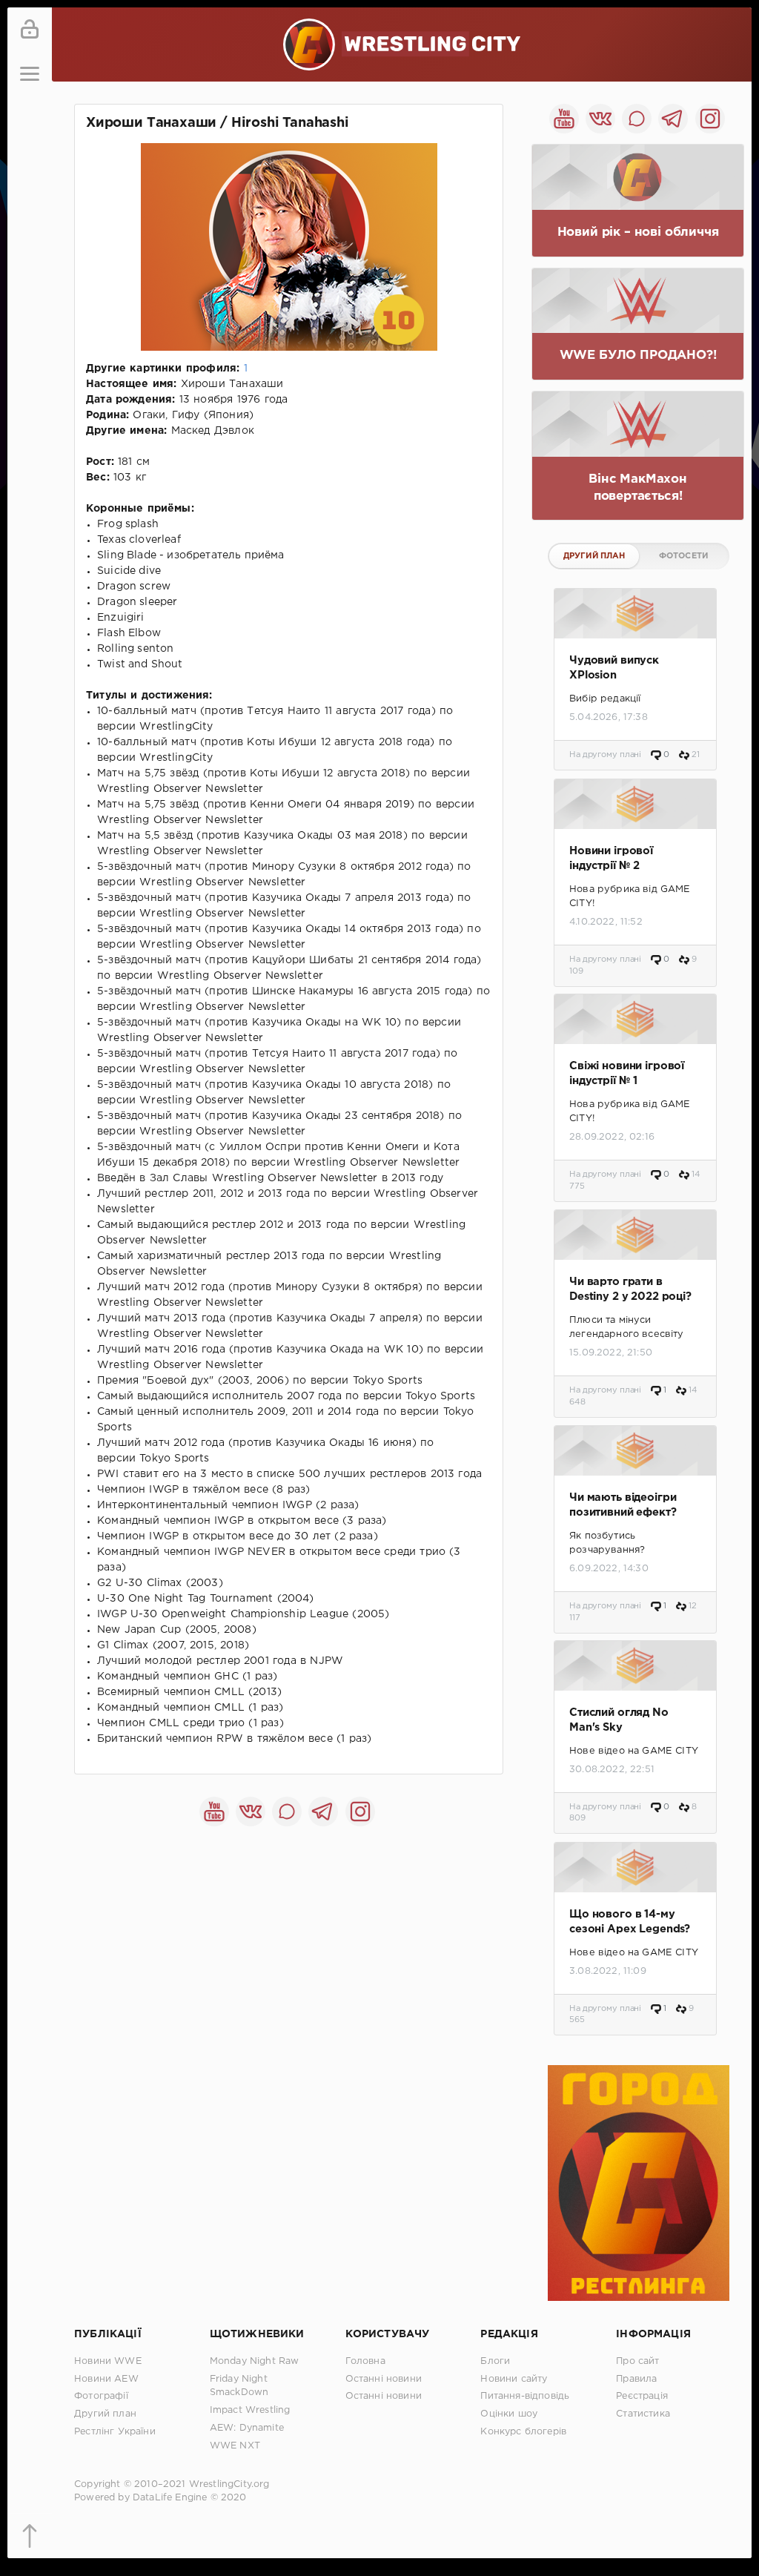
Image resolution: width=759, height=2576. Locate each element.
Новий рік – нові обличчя (638, 232)
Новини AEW (106, 2379)
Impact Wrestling (250, 2410)
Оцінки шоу (509, 2414)
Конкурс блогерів (523, 2432)
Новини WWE (108, 2361)
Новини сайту (514, 2379)
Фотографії (101, 2396)
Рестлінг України (115, 2432)
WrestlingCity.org (229, 2484)
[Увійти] (30, 30)
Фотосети (683, 556)
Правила (636, 2379)
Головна (365, 2361)
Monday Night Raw (255, 2361)
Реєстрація (642, 2396)
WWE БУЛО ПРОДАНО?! (638, 356)
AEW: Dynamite (247, 2428)
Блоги (495, 2361)
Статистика (643, 2414)
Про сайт (637, 2361)
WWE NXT (235, 2446)
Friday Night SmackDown (239, 2386)
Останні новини (384, 2379)
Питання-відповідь (525, 2396)
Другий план (594, 556)
